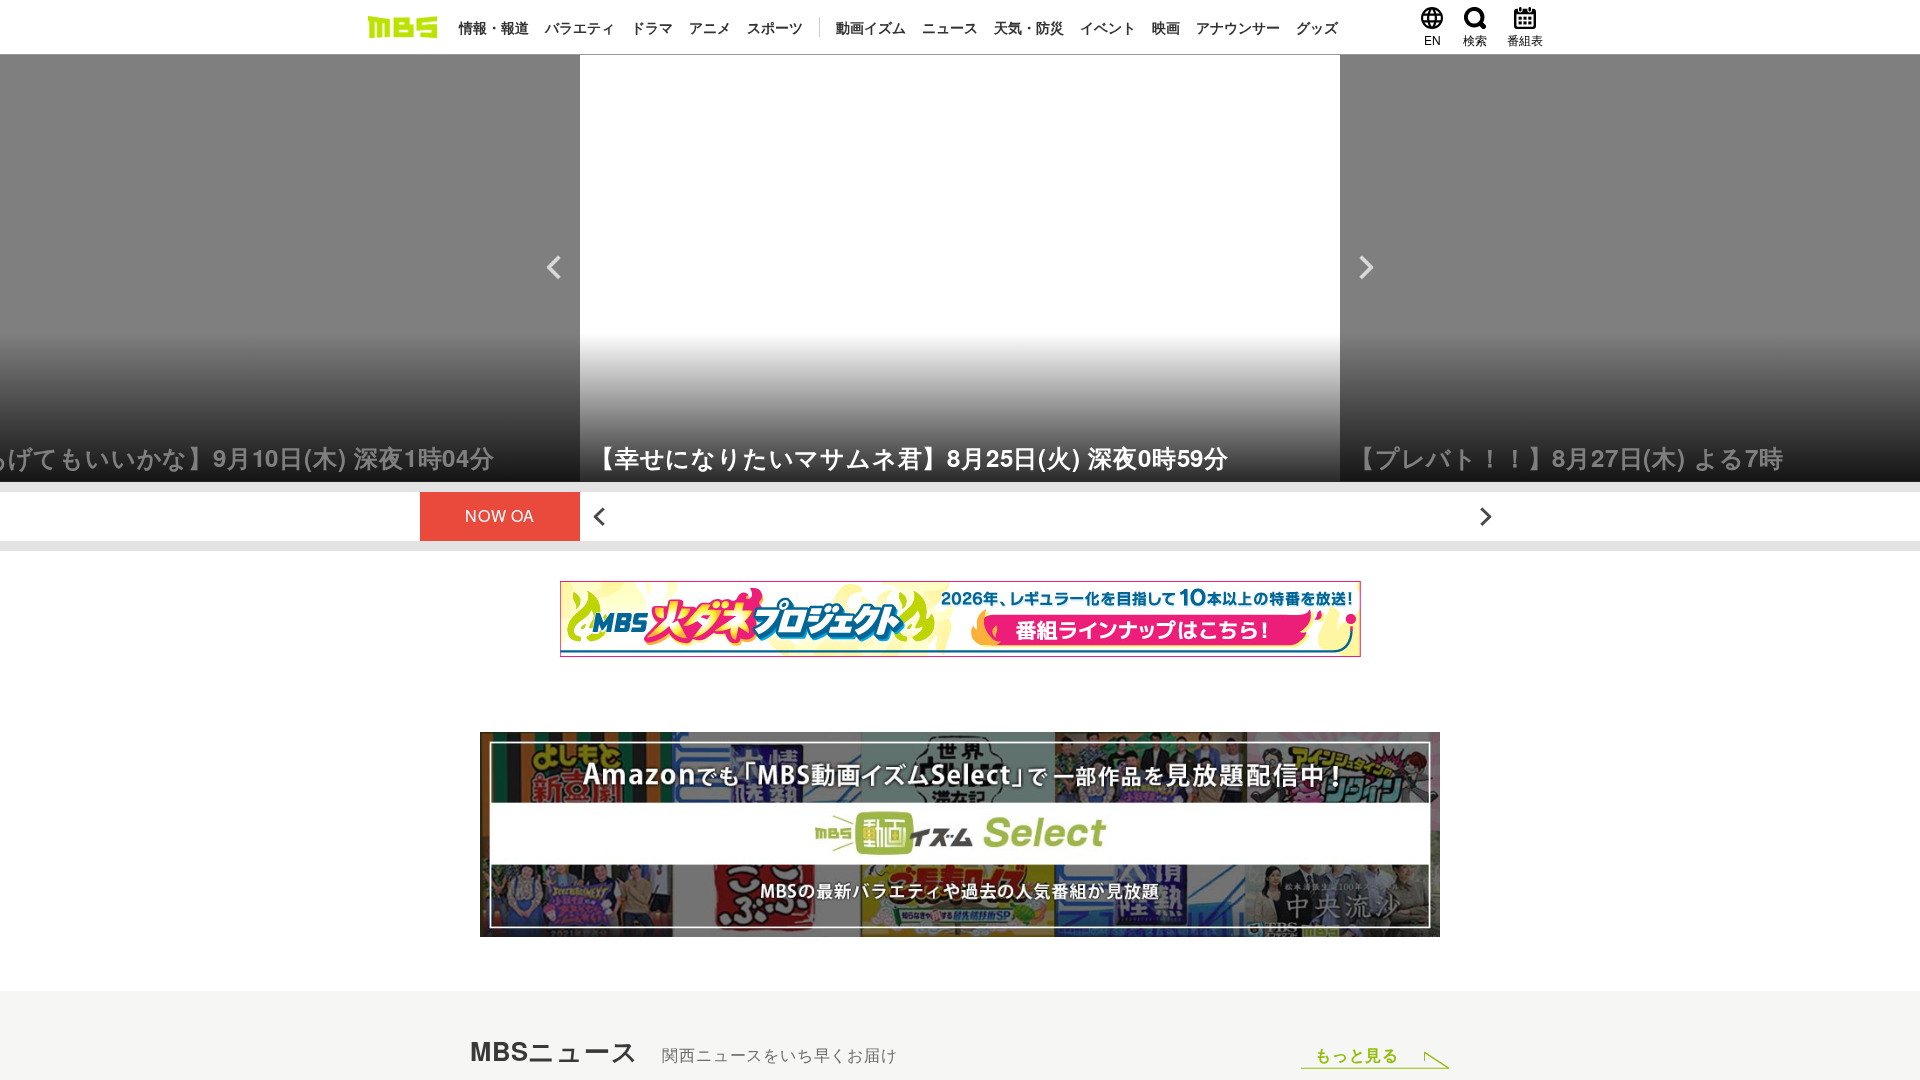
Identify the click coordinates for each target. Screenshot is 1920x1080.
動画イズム (871, 27)
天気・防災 (1029, 27)
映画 (1166, 27)
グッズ (1317, 27)
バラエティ (580, 27)
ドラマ (652, 27)
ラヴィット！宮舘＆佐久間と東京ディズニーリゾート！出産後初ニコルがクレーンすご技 (1020, 516)
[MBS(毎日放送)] (402, 27)
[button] (290, 268)
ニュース (950, 27)
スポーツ (775, 27)
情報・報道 (494, 27)
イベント (1108, 27)
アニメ (710, 27)
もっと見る (1357, 1054)
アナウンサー (1238, 27)
